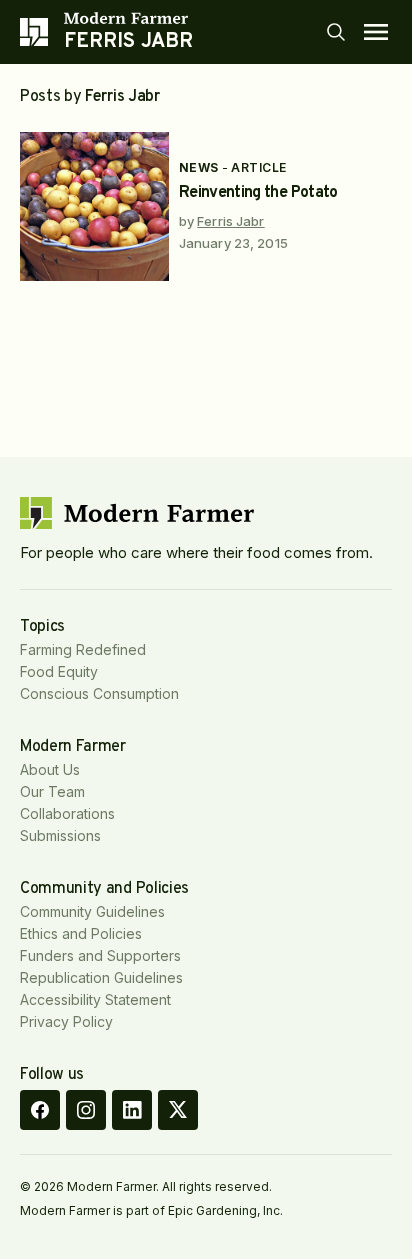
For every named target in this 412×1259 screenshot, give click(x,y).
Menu (376, 32)
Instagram (86, 1110)
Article (258, 167)
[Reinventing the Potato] (94, 206)
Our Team (52, 791)
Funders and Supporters (100, 955)
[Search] (336, 32)
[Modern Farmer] (128, 18)
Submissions (60, 835)
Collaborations (67, 813)
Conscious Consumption (99, 693)
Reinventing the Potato (258, 193)
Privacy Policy (66, 1021)
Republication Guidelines (101, 977)
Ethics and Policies (81, 933)
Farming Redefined (83, 649)
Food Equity (59, 671)
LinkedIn (132, 1110)
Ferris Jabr (230, 221)
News (199, 167)
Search (336, 32)
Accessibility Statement (95, 999)
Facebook (40, 1110)
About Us (50, 769)
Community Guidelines (92, 911)
